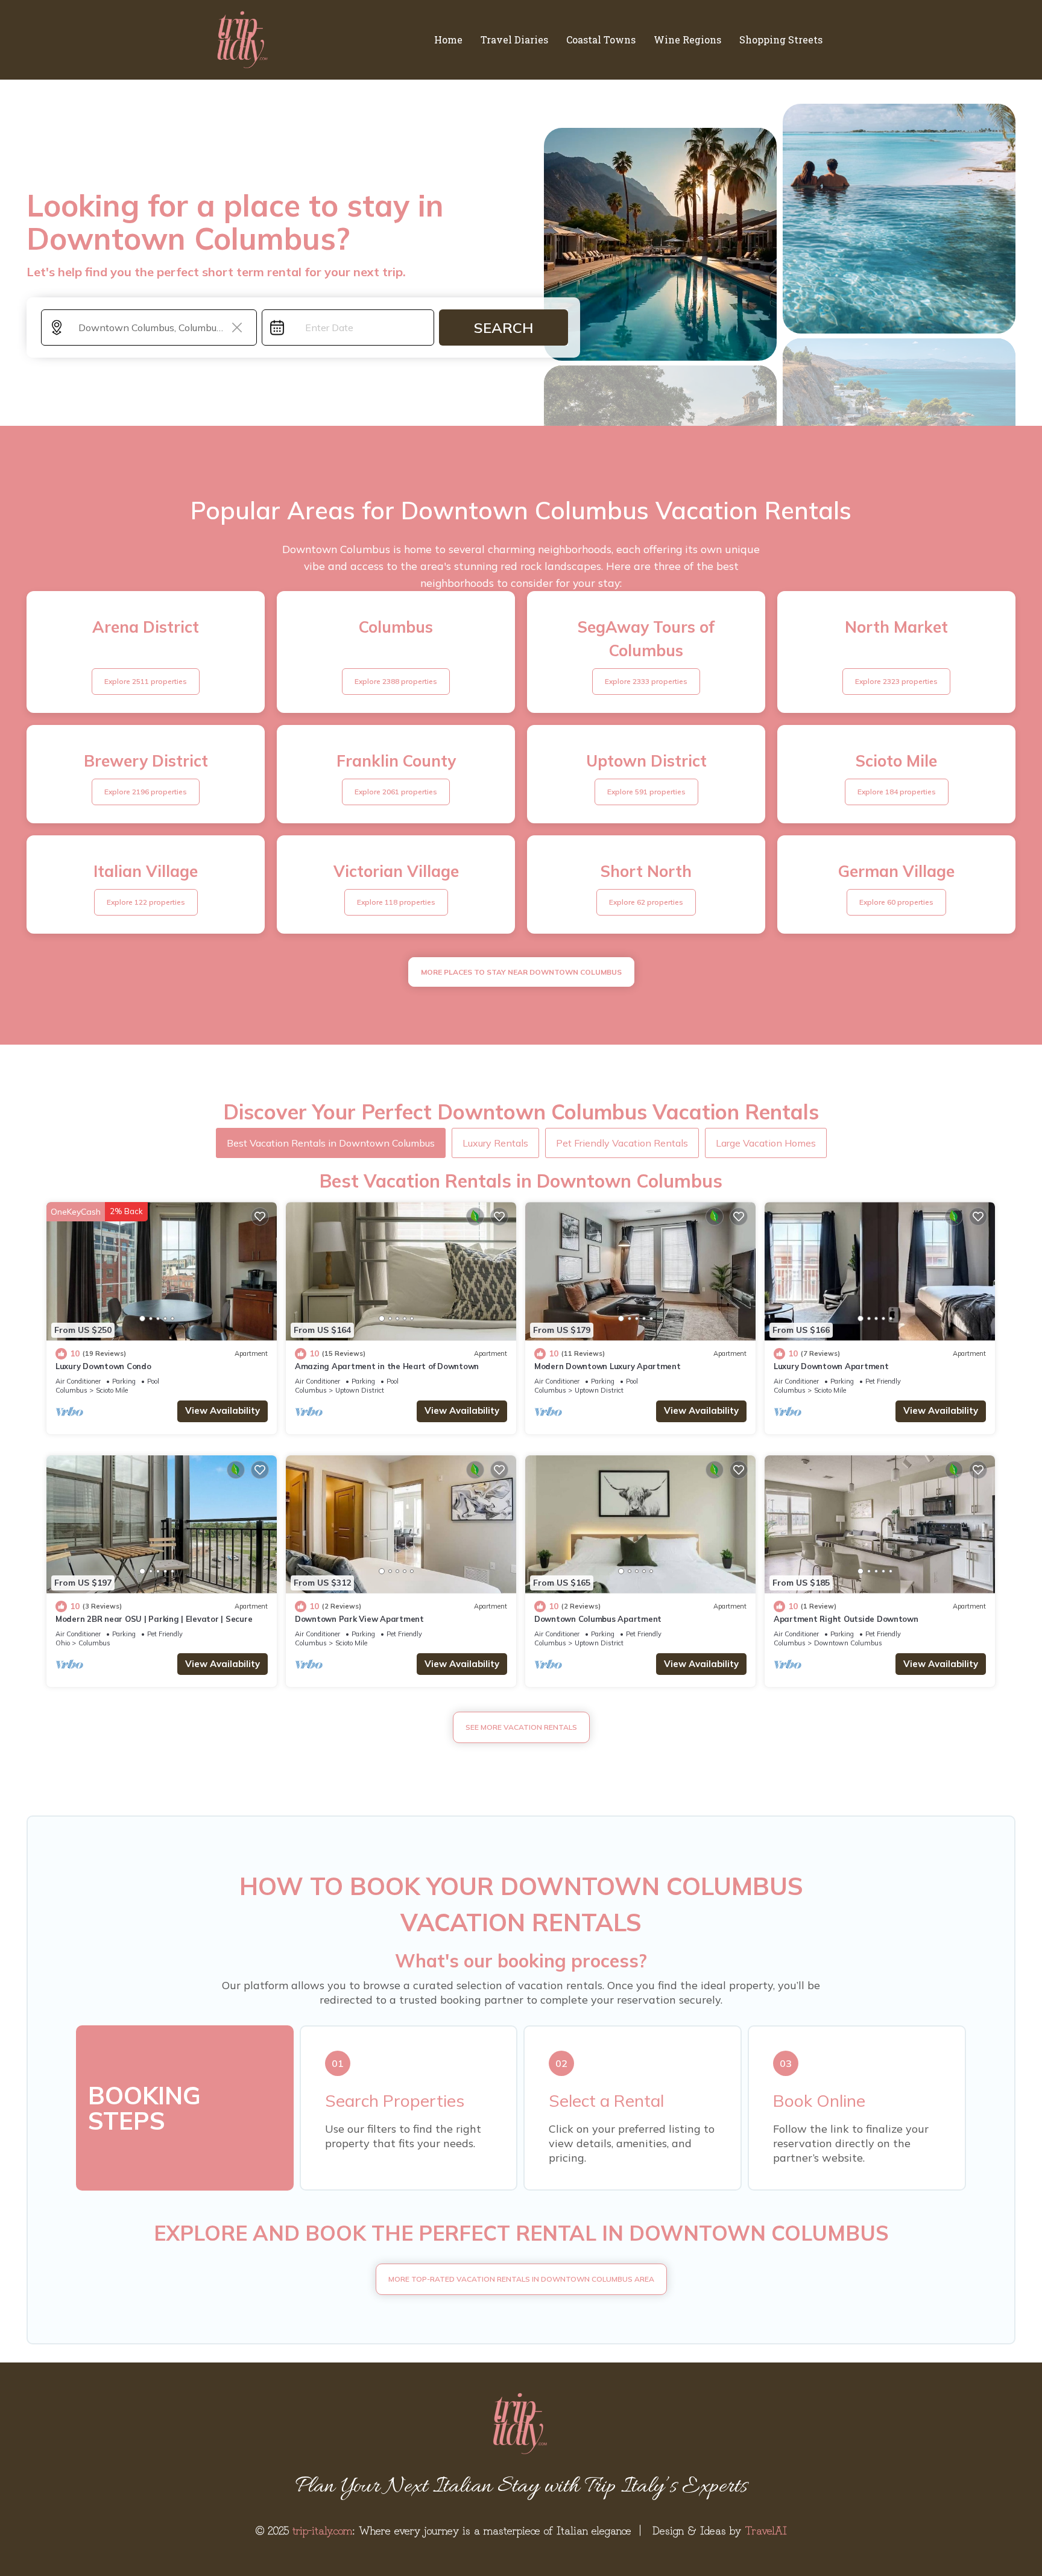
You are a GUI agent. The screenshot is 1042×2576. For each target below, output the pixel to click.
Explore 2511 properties (146, 681)
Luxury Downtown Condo (103, 1366)
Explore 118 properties (396, 902)
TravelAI (766, 2530)
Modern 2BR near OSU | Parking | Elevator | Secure (154, 1619)
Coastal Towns (601, 40)
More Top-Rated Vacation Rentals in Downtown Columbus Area (521, 2279)
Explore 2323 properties (896, 681)
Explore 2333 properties (646, 681)
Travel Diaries (514, 40)
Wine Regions (687, 40)
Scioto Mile (112, 1390)
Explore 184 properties (897, 792)
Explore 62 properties (646, 902)
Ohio (63, 1643)
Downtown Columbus (848, 1643)
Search (504, 328)
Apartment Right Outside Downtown (846, 1619)
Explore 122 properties (146, 902)
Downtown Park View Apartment (359, 1619)
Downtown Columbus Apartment (598, 1619)
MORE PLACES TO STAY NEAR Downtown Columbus (521, 972)
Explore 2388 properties (396, 681)
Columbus (71, 1390)
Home (448, 40)
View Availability (223, 1410)
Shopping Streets (781, 40)
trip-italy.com (322, 2530)
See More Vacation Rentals (521, 1727)
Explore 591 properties (646, 792)
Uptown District (360, 1390)
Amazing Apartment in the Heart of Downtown (387, 1366)
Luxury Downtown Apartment (831, 1366)
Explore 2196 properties (146, 792)
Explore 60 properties (896, 902)
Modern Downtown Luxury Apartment (608, 1366)
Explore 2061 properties (396, 792)
